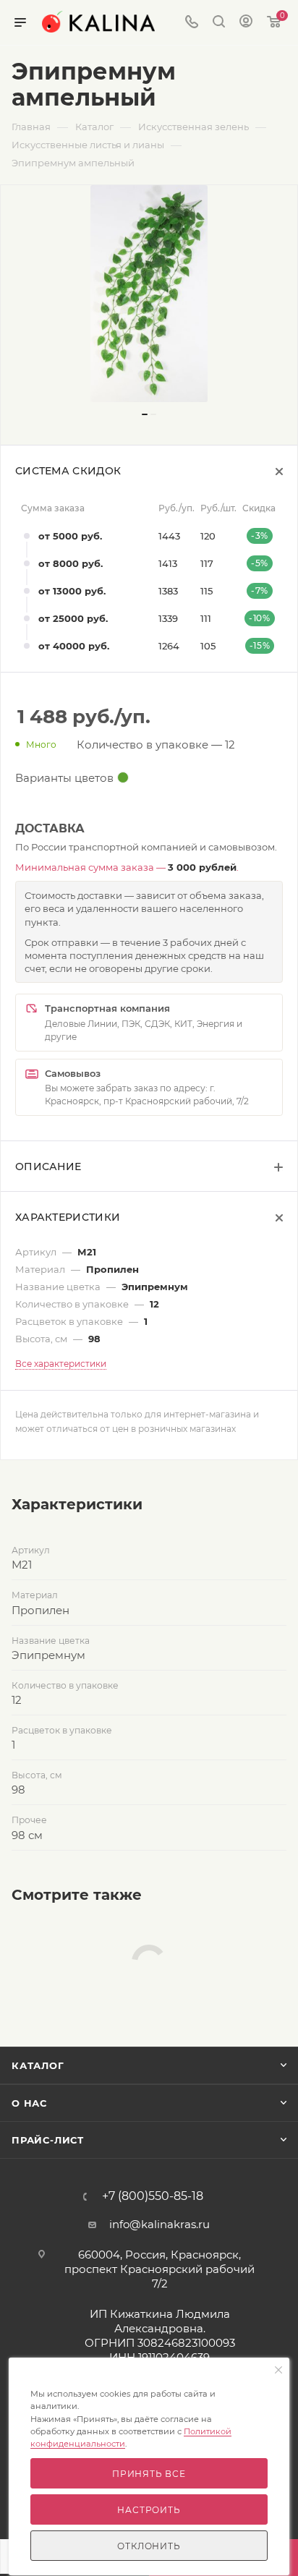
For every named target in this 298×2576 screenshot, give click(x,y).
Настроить (149, 2510)
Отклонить (149, 2546)
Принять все (149, 2474)
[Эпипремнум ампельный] (149, 294)
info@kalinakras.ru (159, 2224)
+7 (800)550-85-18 (153, 2196)
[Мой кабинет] (246, 23)
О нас (29, 2103)
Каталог (38, 2065)
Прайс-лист (48, 2140)
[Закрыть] (278, 2371)
